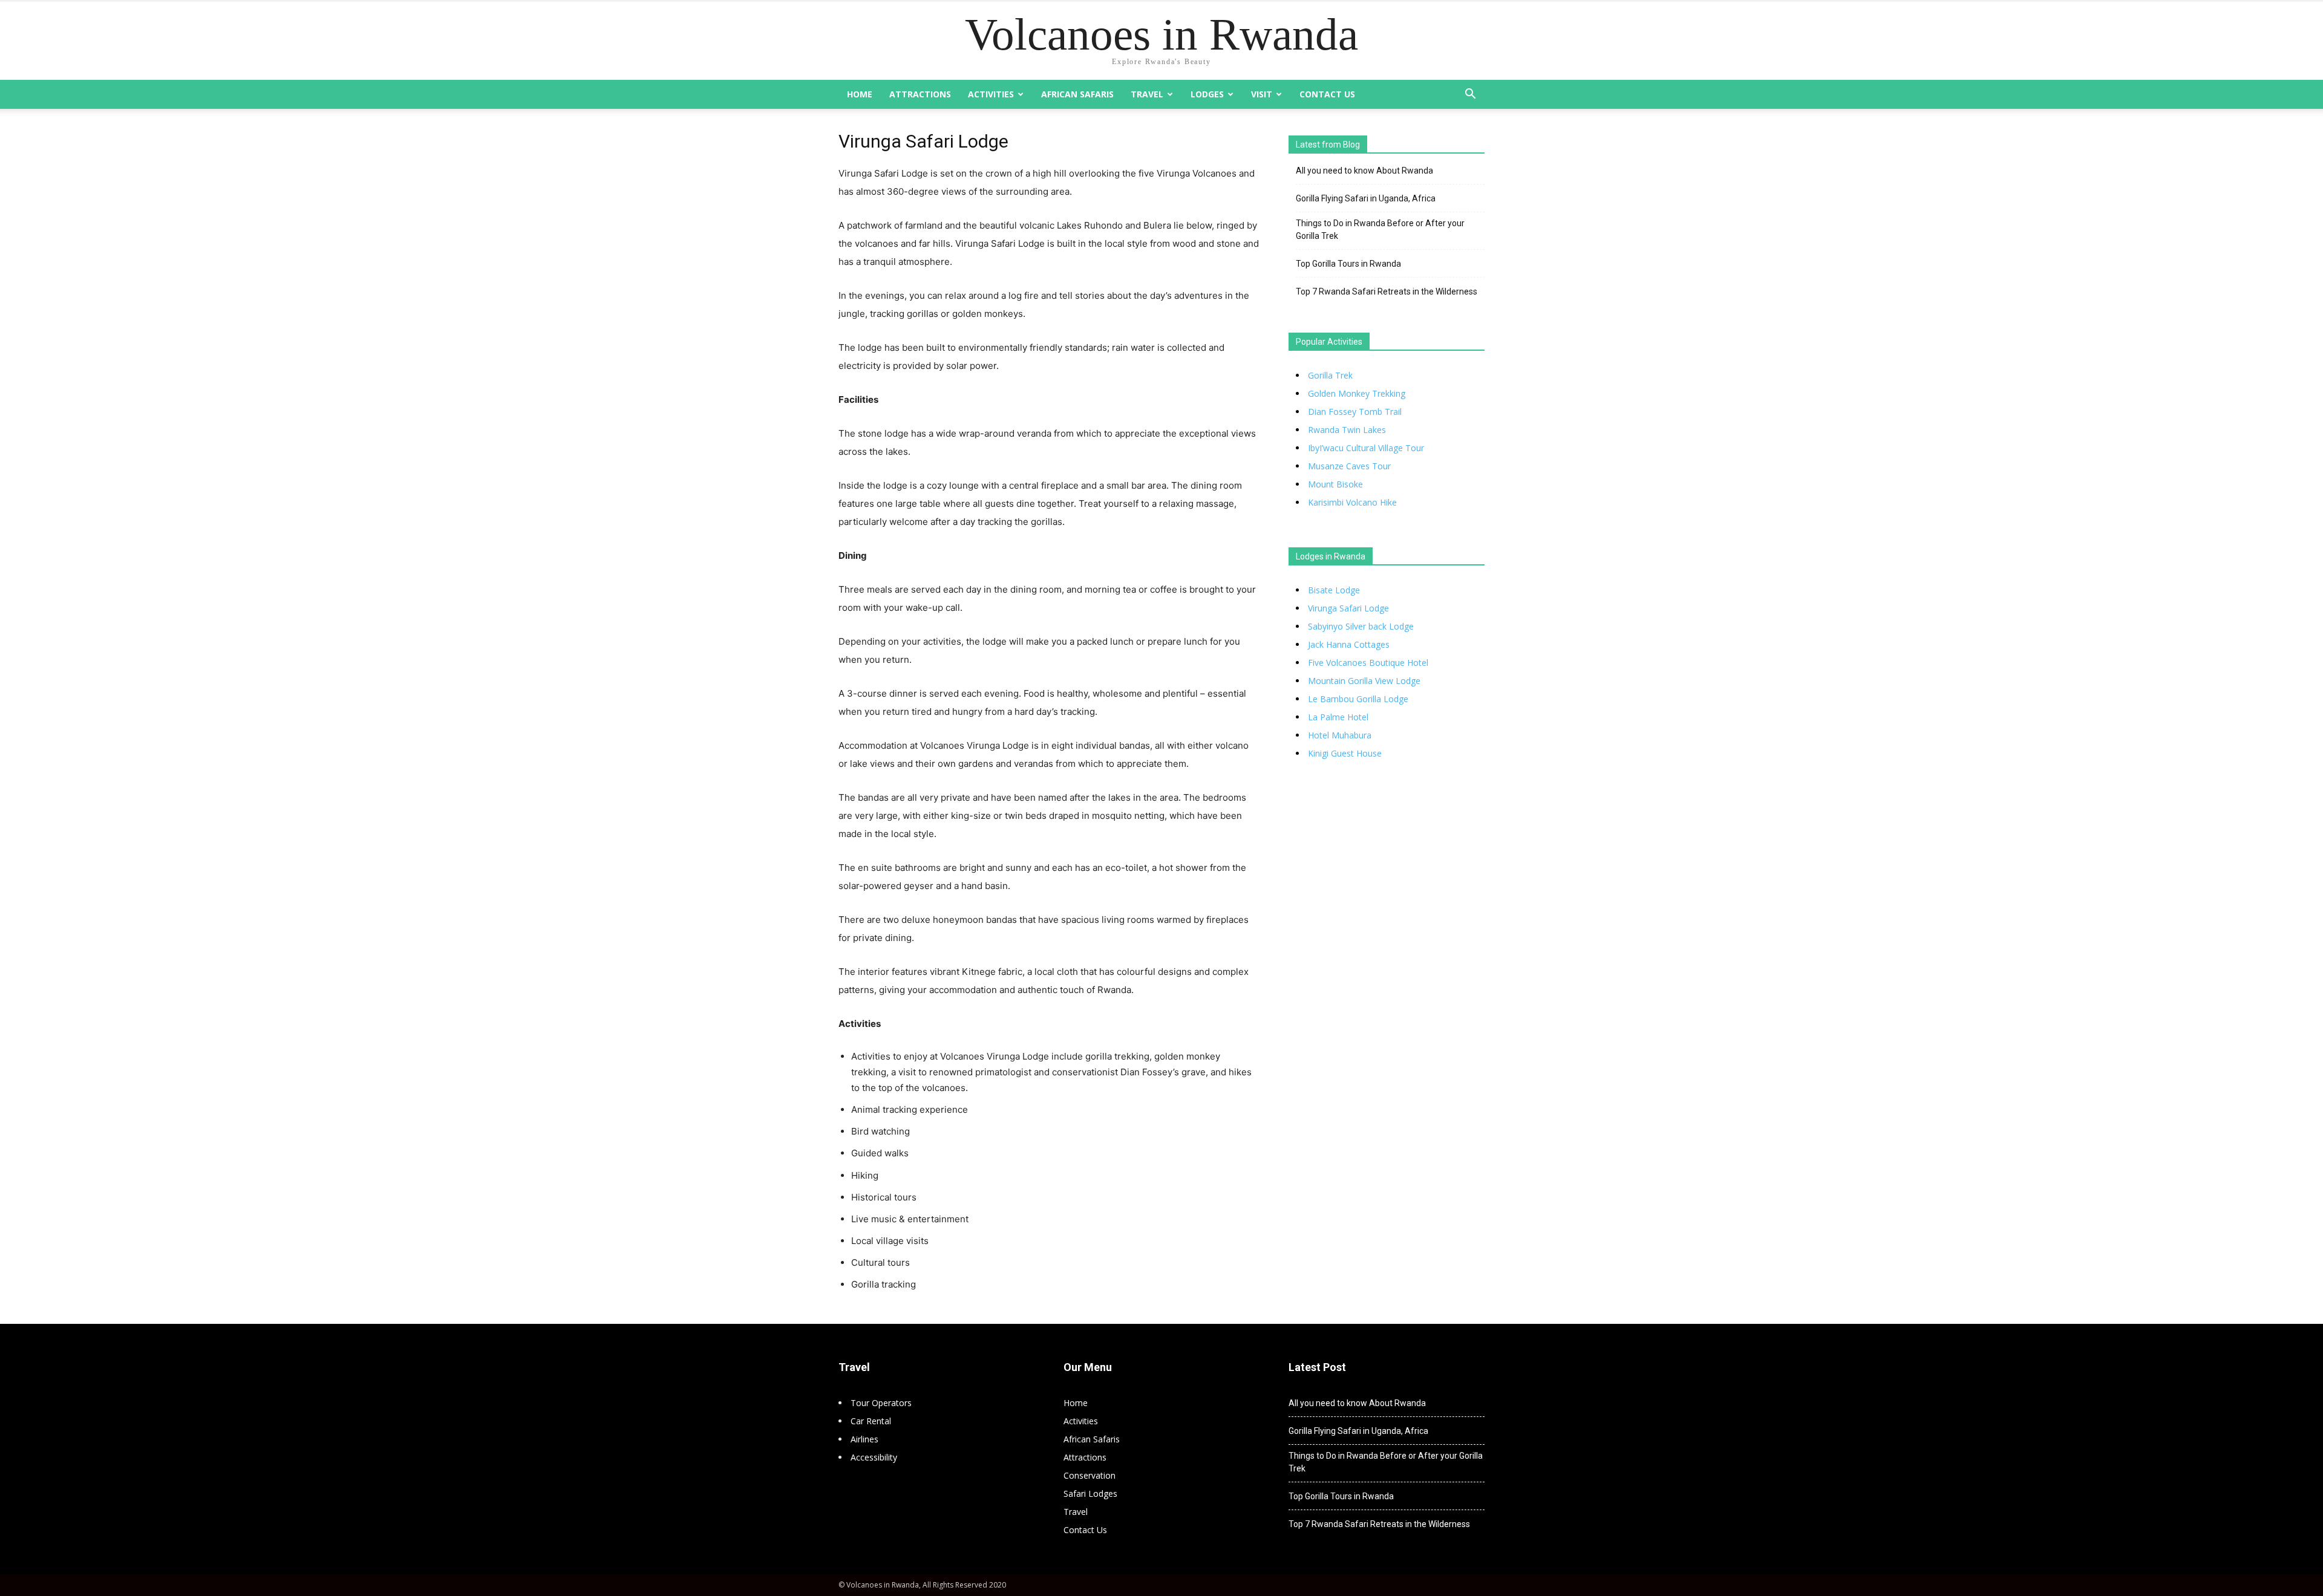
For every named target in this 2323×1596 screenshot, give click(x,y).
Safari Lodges (1090, 1493)
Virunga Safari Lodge (1348, 608)
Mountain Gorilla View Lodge (1364, 681)
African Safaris (1077, 94)
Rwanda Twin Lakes (1347, 430)
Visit (1262, 94)
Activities (991, 94)
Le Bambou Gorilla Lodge (1358, 699)
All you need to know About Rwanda (1364, 171)
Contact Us (1327, 94)
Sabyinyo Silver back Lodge (1361, 626)
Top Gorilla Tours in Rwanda (1348, 264)
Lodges (1207, 94)
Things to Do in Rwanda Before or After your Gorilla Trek (1380, 230)
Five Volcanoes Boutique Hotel (1368, 663)
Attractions (920, 94)
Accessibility (874, 1457)
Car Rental (871, 1421)
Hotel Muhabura (1340, 735)
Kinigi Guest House (1345, 753)
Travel (1147, 94)
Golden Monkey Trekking (1357, 393)
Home (860, 94)
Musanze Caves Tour (1349, 466)
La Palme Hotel (1338, 717)
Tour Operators (881, 1403)
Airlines (864, 1439)
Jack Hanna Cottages (1349, 644)
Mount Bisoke (1335, 484)
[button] (1470, 95)
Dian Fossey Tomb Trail (1355, 412)
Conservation (1090, 1475)
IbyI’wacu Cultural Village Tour (1366, 448)
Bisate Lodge (1334, 590)
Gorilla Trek (1330, 375)
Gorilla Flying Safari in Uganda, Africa (1366, 198)
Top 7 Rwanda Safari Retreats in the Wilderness (1387, 292)
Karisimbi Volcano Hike (1352, 502)
